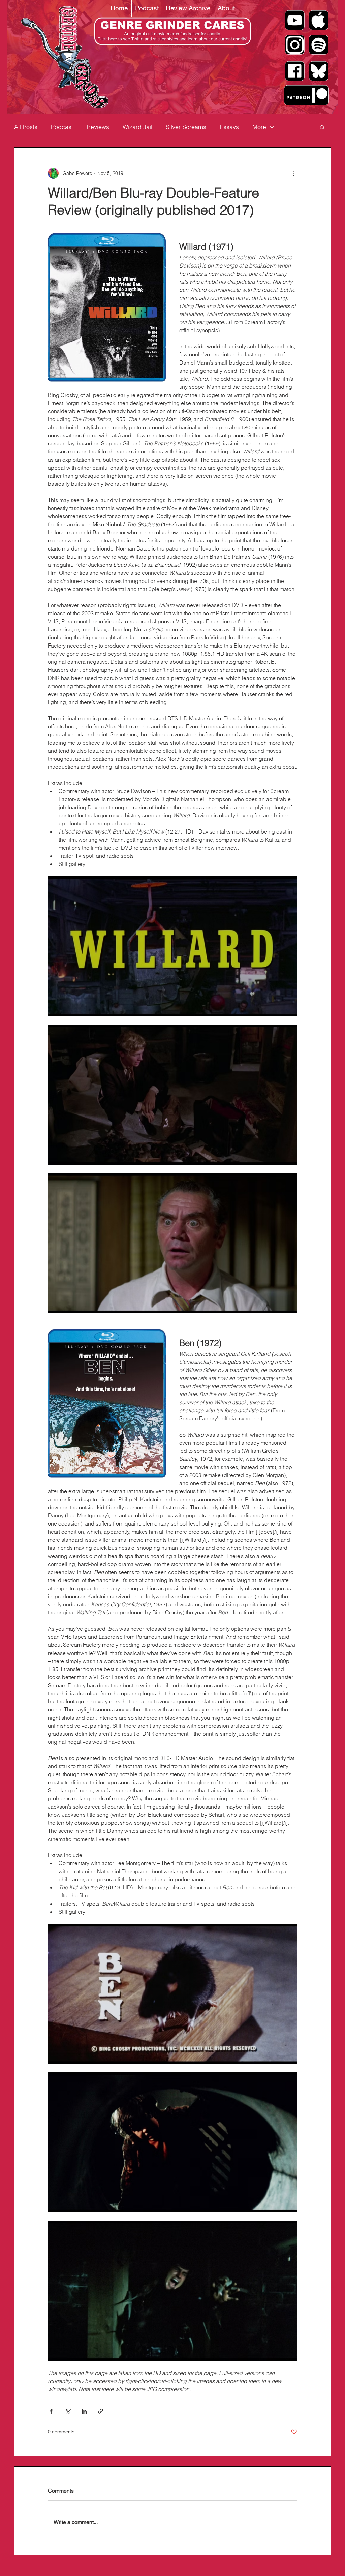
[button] (322, 127)
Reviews (98, 127)
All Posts (26, 127)
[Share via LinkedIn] (84, 2411)
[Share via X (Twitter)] (68, 2411)
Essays (229, 127)
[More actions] (293, 173)
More (259, 127)
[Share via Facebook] (51, 2411)
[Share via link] (101, 2411)
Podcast (62, 127)
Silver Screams (186, 127)
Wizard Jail (137, 127)
